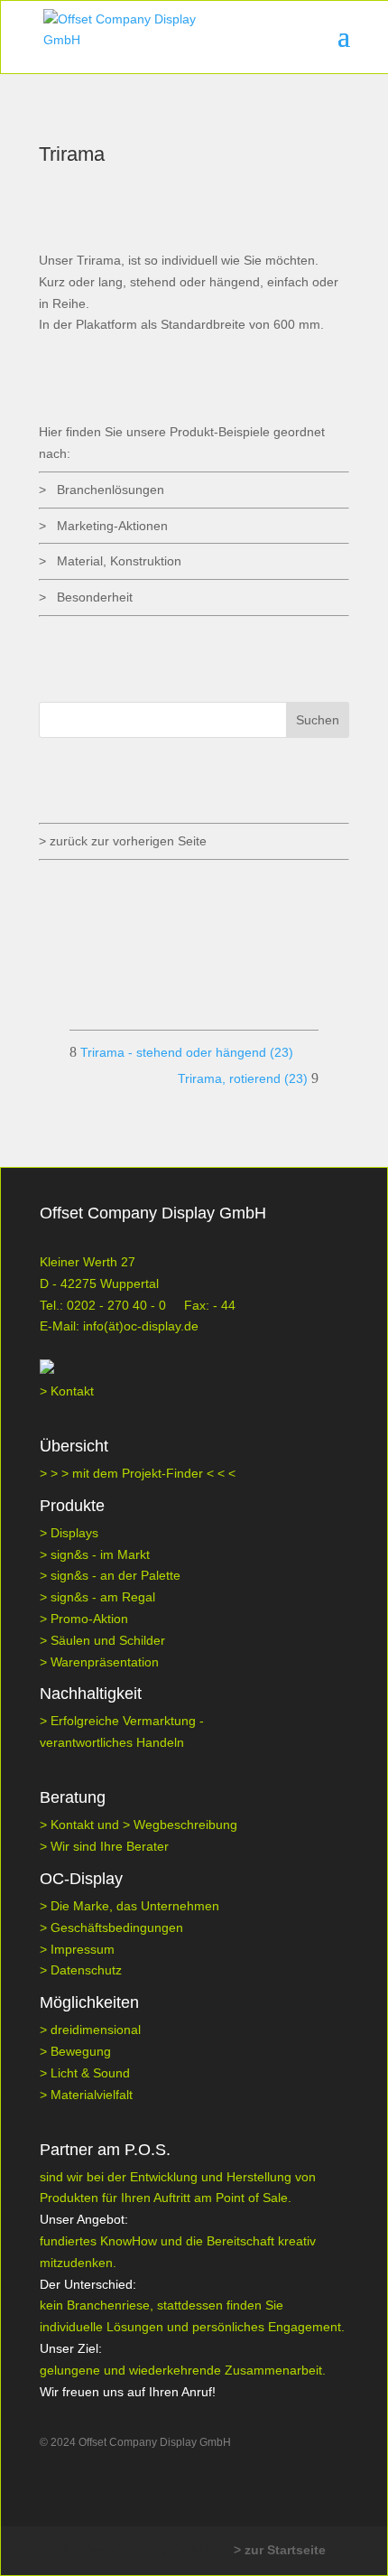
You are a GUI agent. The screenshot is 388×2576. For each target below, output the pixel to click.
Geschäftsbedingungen (117, 1927)
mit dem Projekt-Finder (139, 1473)
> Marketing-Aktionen (103, 526)
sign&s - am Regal (103, 1597)
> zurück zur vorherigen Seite (123, 841)
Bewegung (81, 2051)
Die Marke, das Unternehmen (135, 1906)
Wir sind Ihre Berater (110, 1846)
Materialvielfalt (92, 2095)
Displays (74, 1533)
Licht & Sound (90, 2073)
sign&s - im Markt (100, 1554)
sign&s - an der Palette (115, 1575)
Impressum (83, 1949)
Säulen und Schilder (108, 1640)
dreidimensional (96, 2030)
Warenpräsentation (105, 1662)
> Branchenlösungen (102, 490)
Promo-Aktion (89, 1619)
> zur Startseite (280, 2550)
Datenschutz (86, 1970)
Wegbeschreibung (185, 1825)
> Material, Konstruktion (110, 561)
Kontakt (72, 1391)
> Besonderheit (86, 597)
